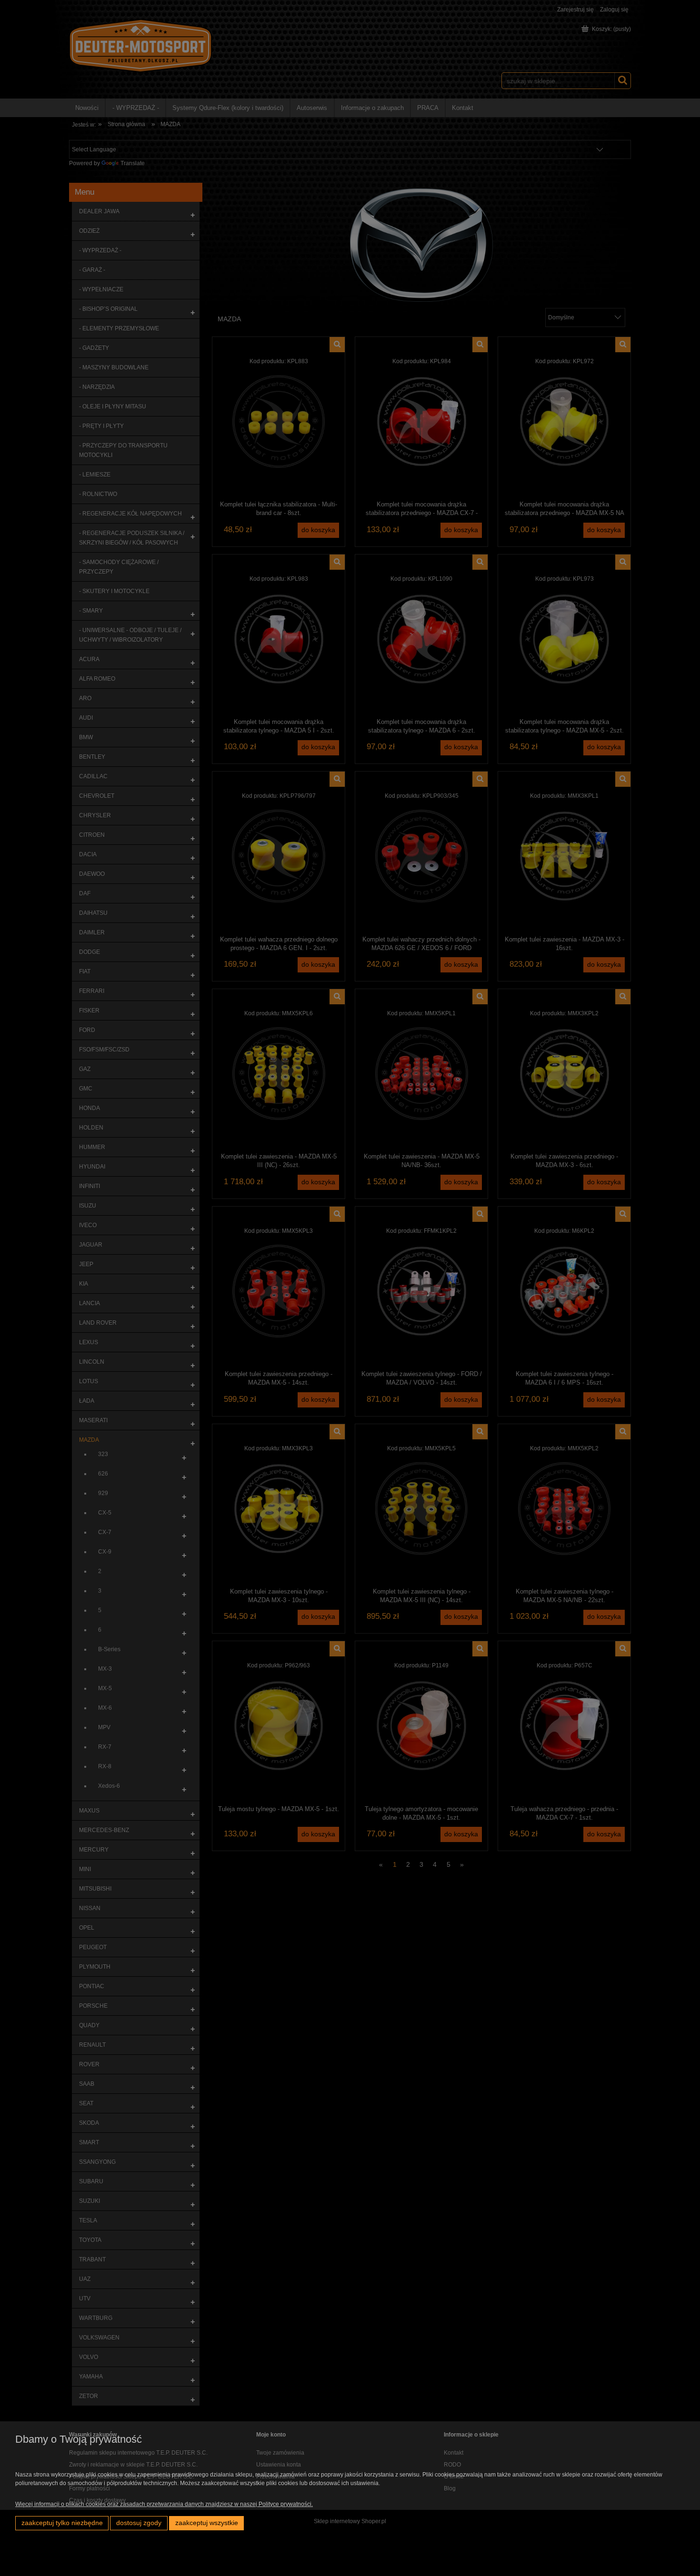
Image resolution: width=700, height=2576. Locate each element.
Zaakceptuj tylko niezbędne (62, 2523)
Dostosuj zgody (139, 2523)
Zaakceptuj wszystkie (207, 2523)
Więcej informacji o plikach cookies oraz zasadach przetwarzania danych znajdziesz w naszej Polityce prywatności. (164, 2504)
